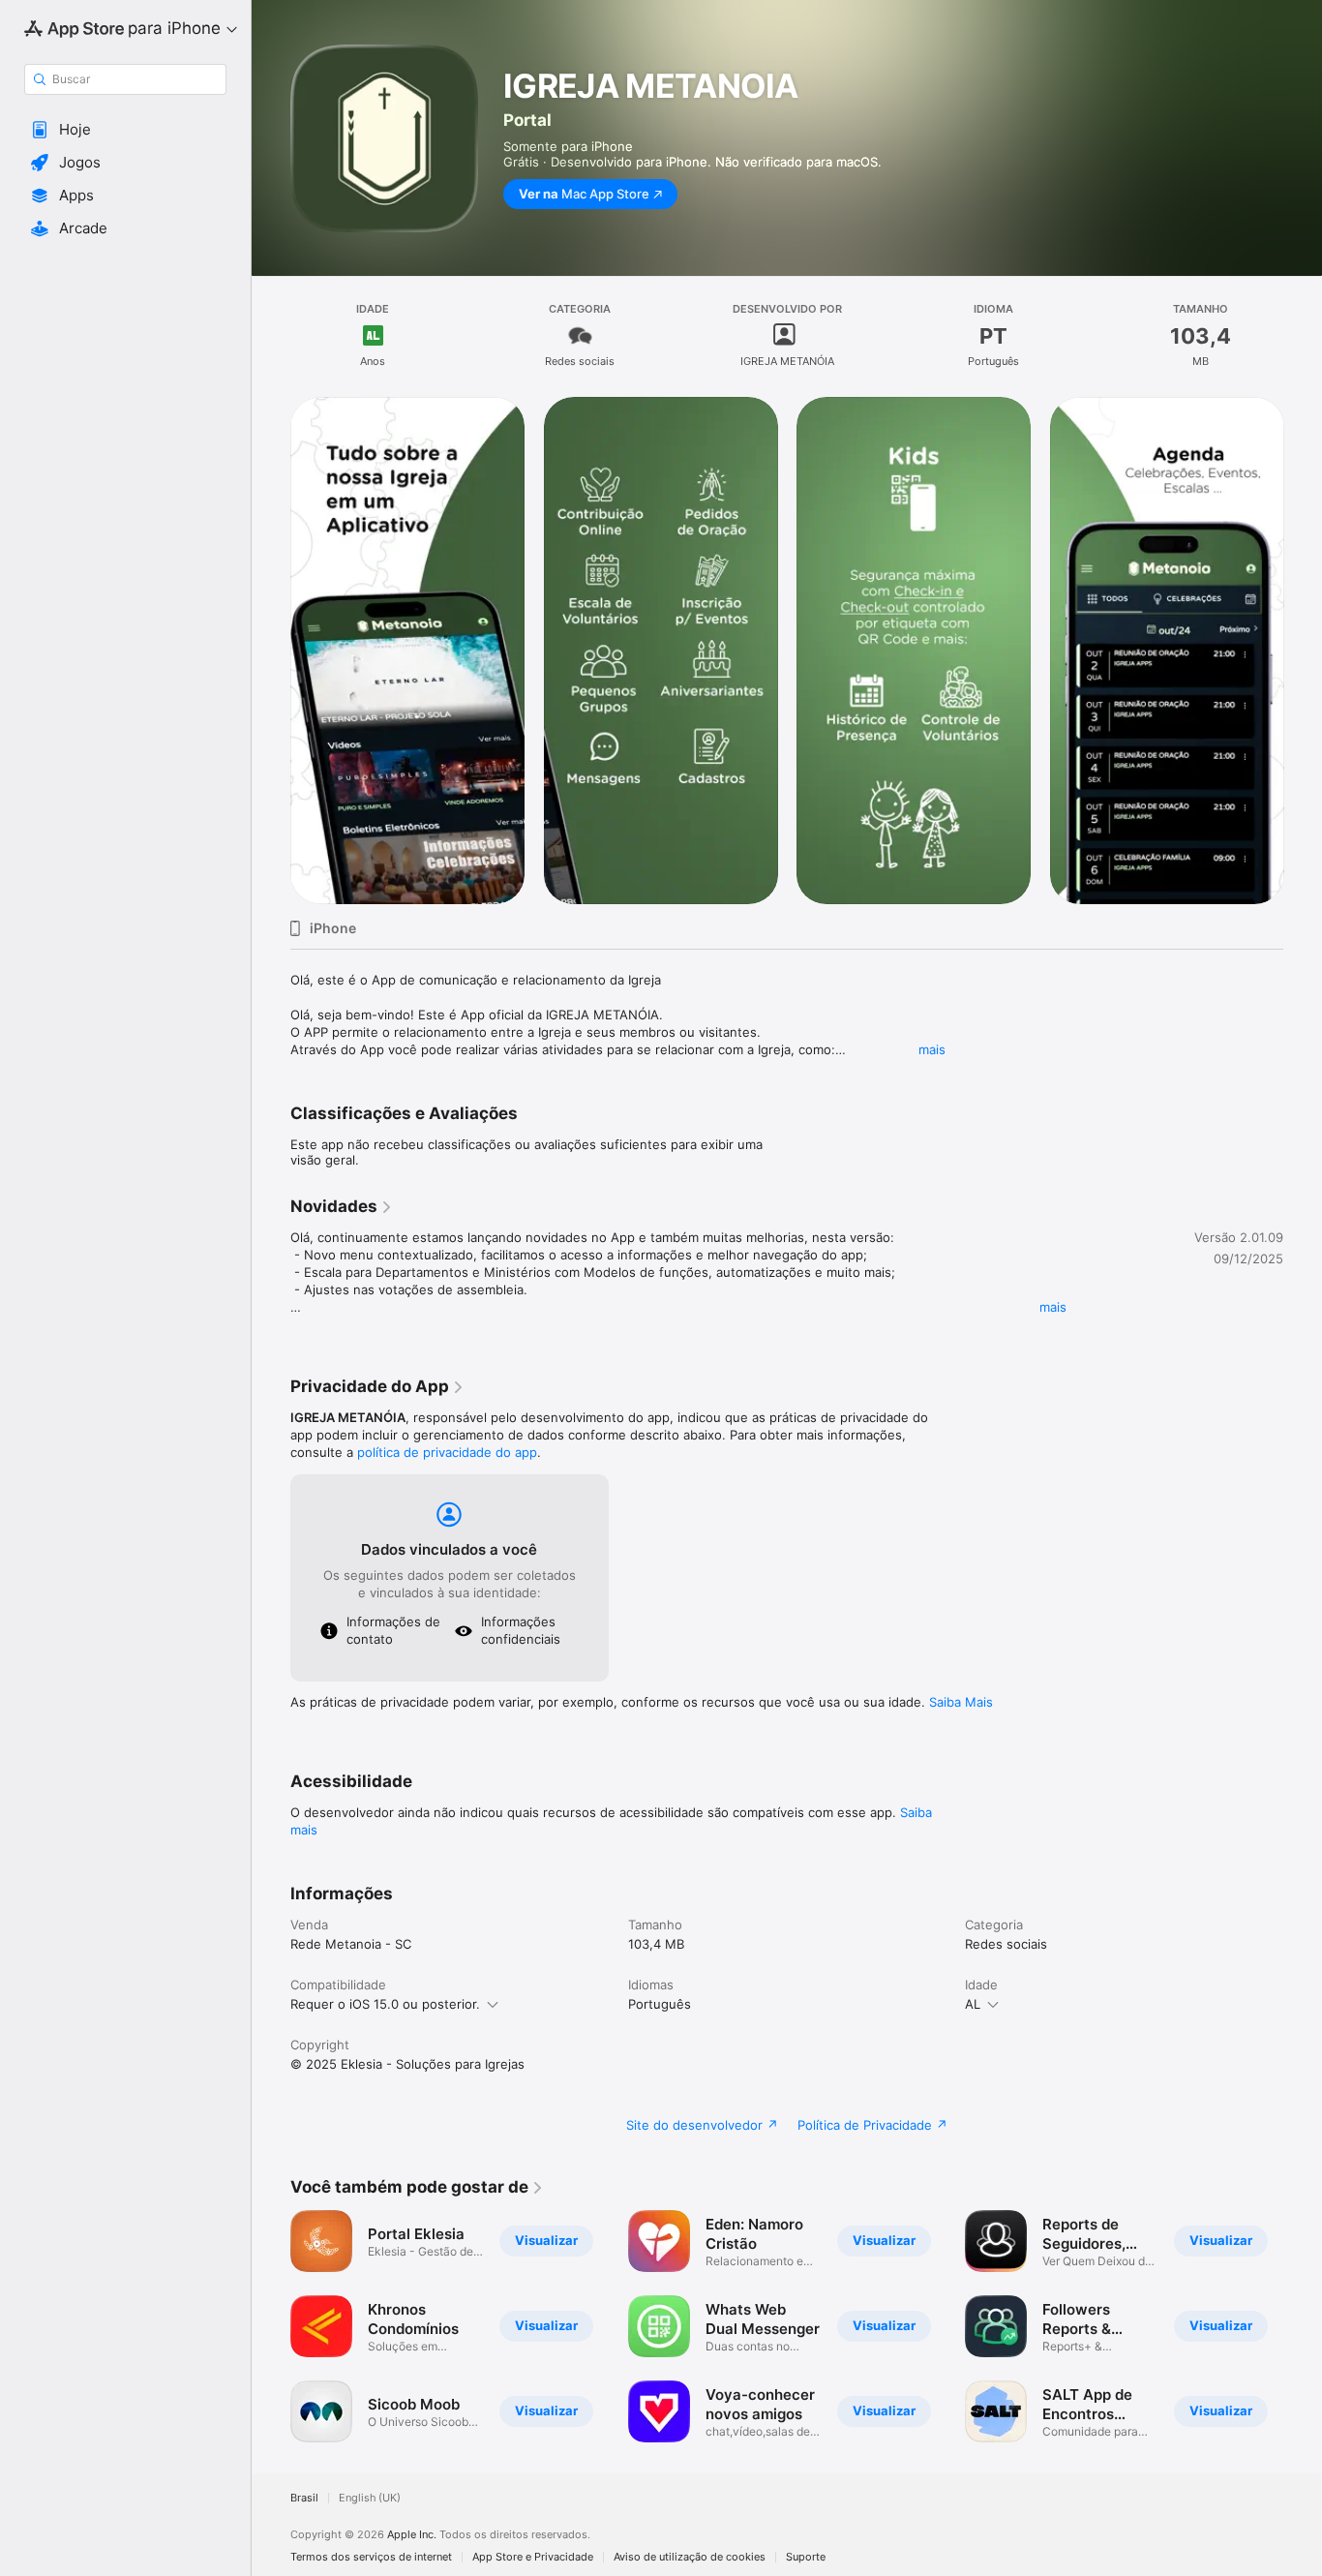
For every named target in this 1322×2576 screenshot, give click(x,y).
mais (932, 1049)
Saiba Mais (961, 1702)
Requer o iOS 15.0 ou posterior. (385, 2004)
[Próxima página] (1303, 651)
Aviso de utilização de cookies (690, 2557)
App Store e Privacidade (533, 2557)
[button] (125, 130)
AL (973, 2004)
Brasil (304, 2498)
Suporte (806, 2557)
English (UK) (370, 2498)
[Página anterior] (271, 651)
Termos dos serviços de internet (371, 2557)
